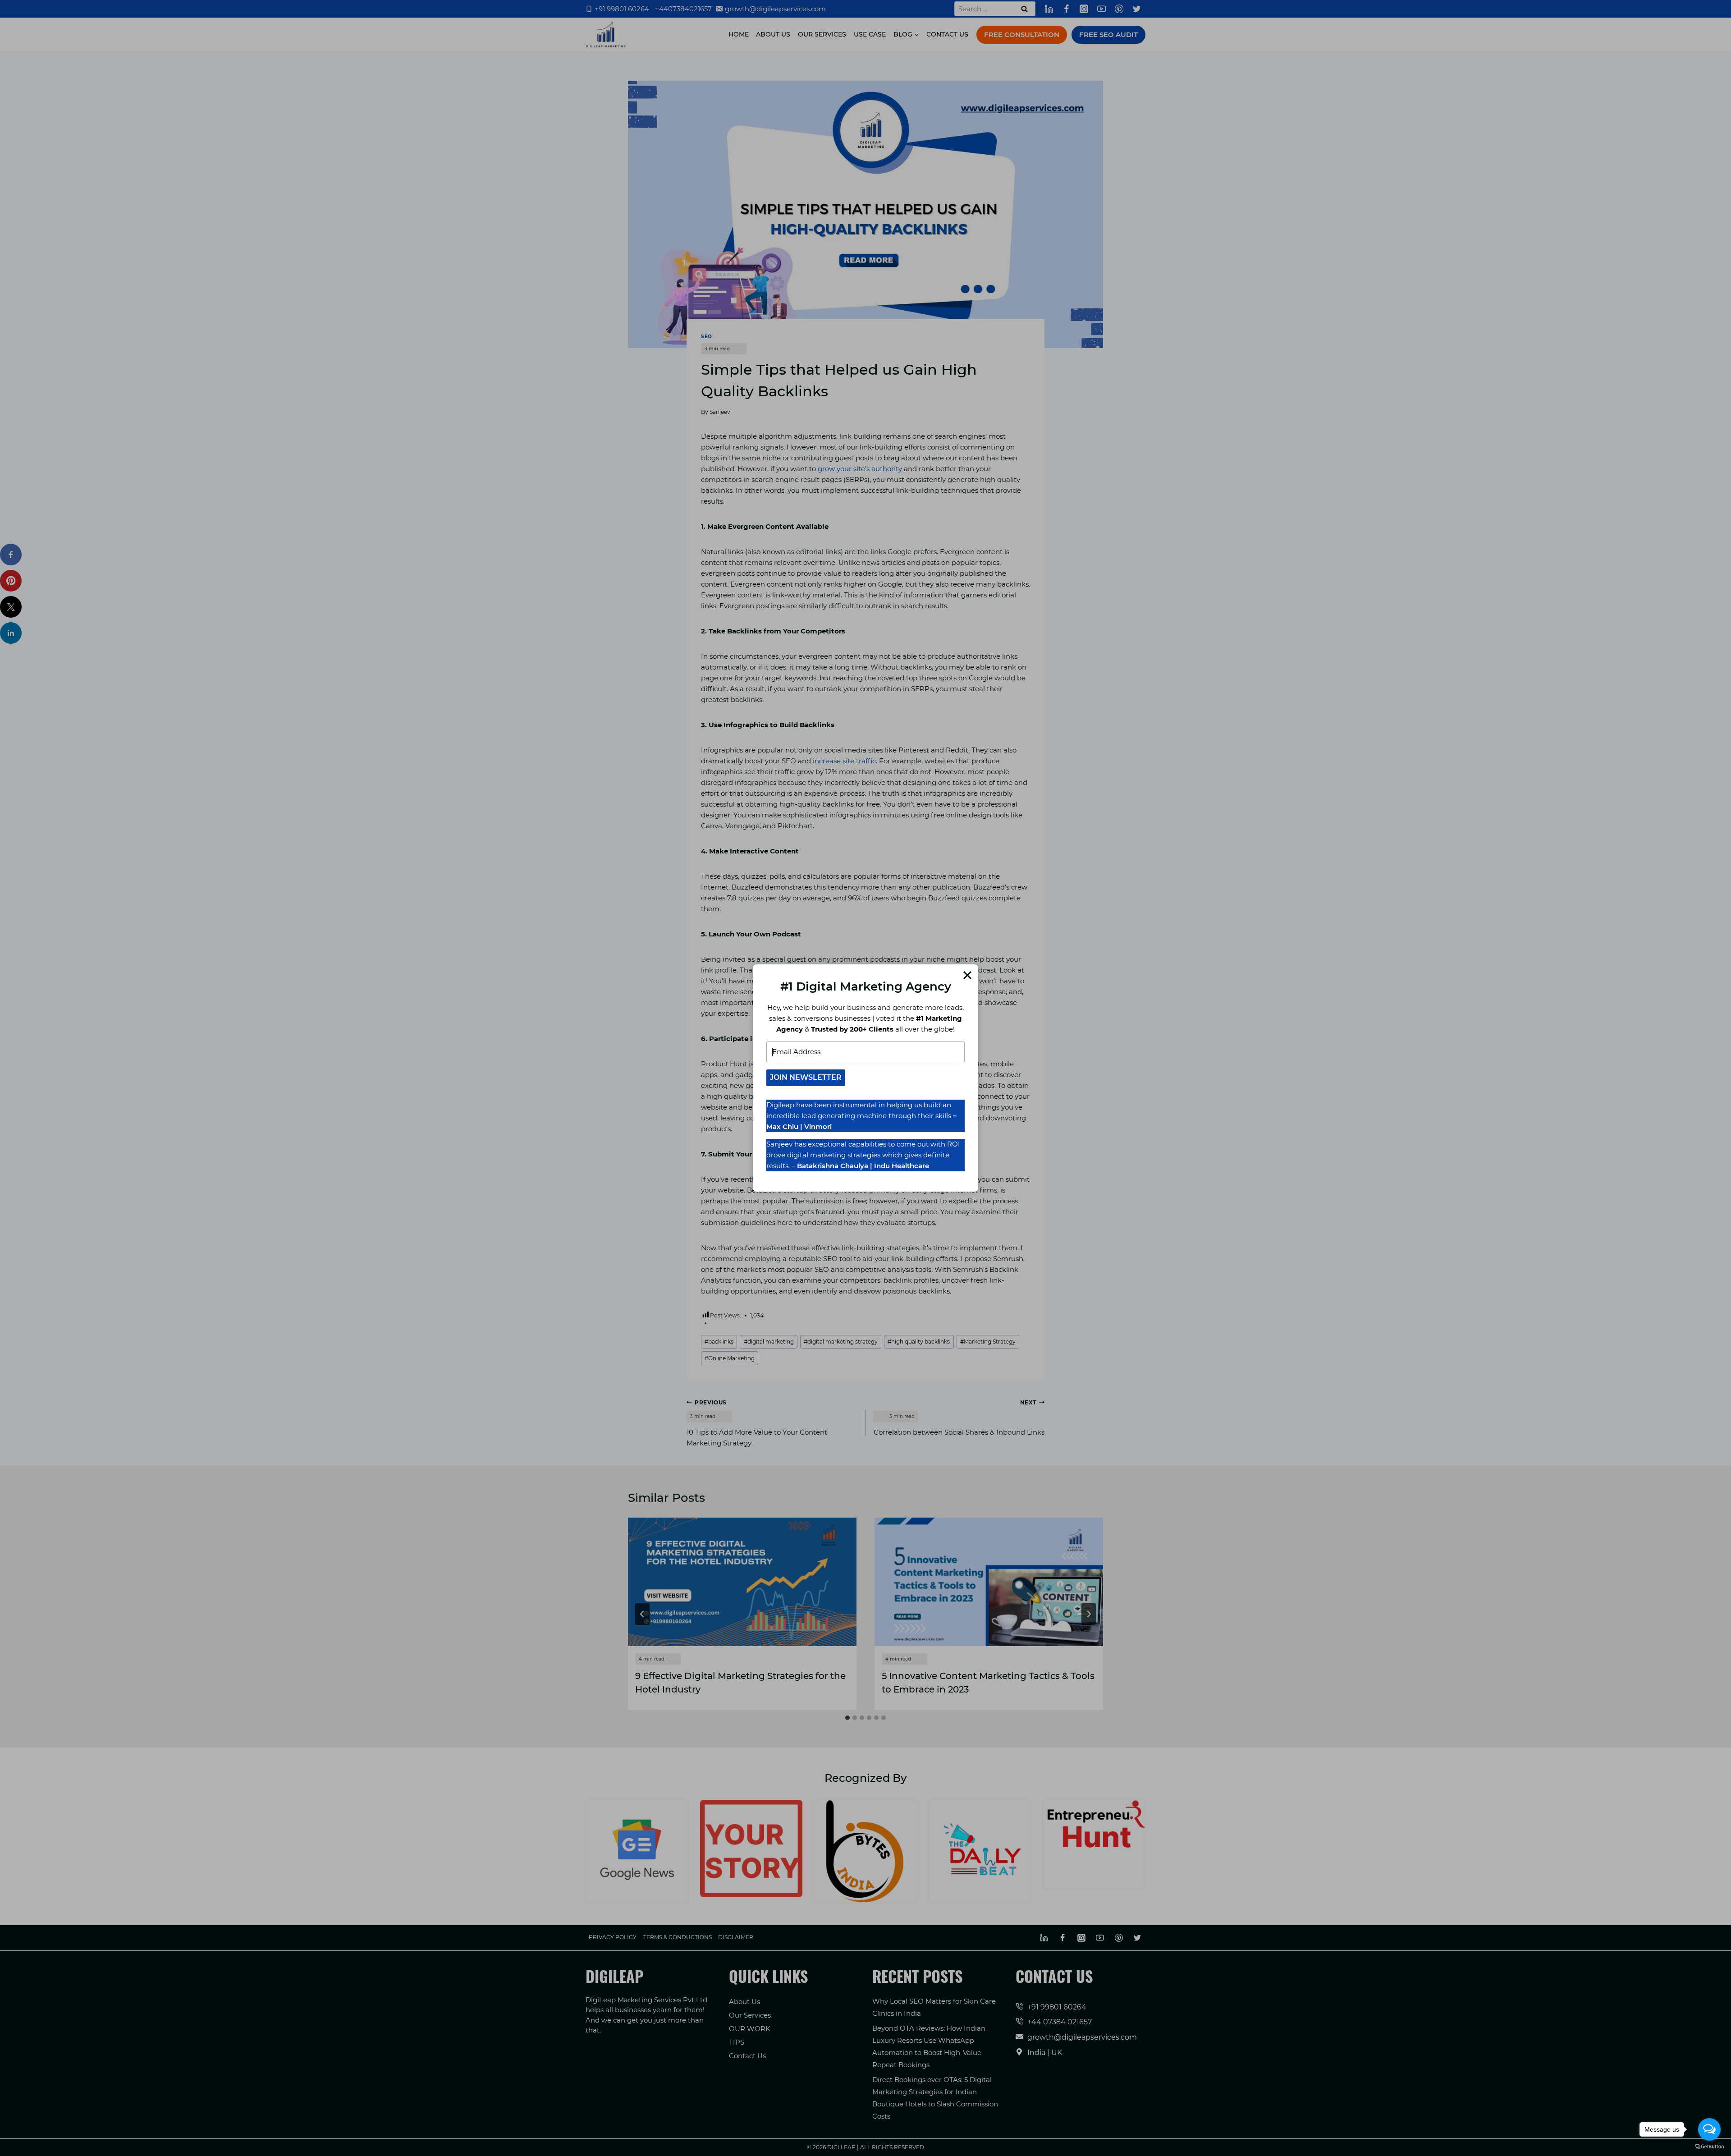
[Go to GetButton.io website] (1709, 2147)
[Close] (967, 975)
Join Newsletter (806, 1077)
